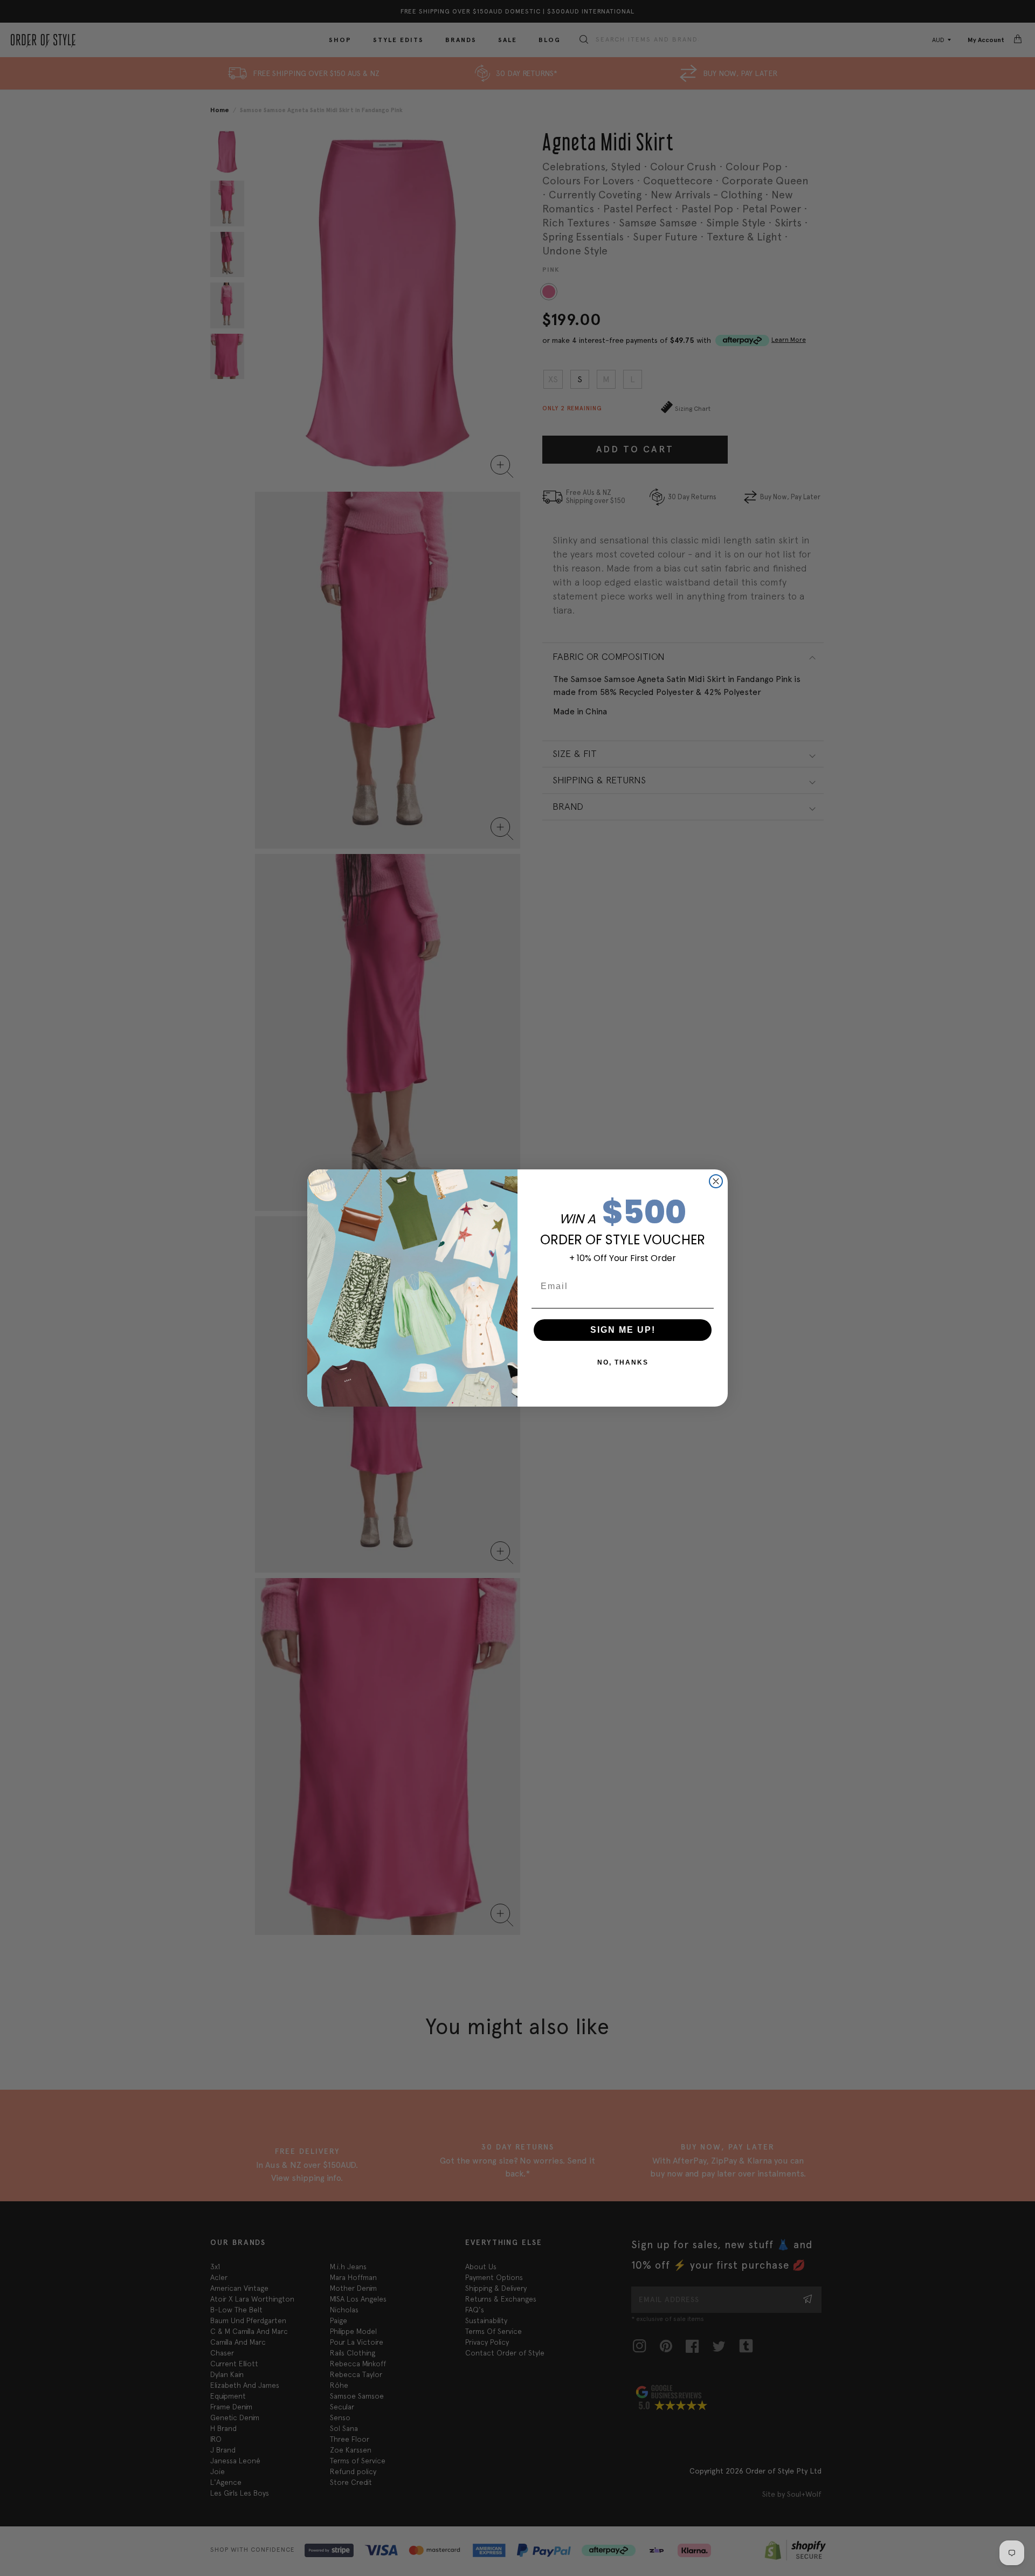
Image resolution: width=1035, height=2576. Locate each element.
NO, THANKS (623, 1362)
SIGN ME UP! (623, 1330)
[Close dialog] (716, 1181)
